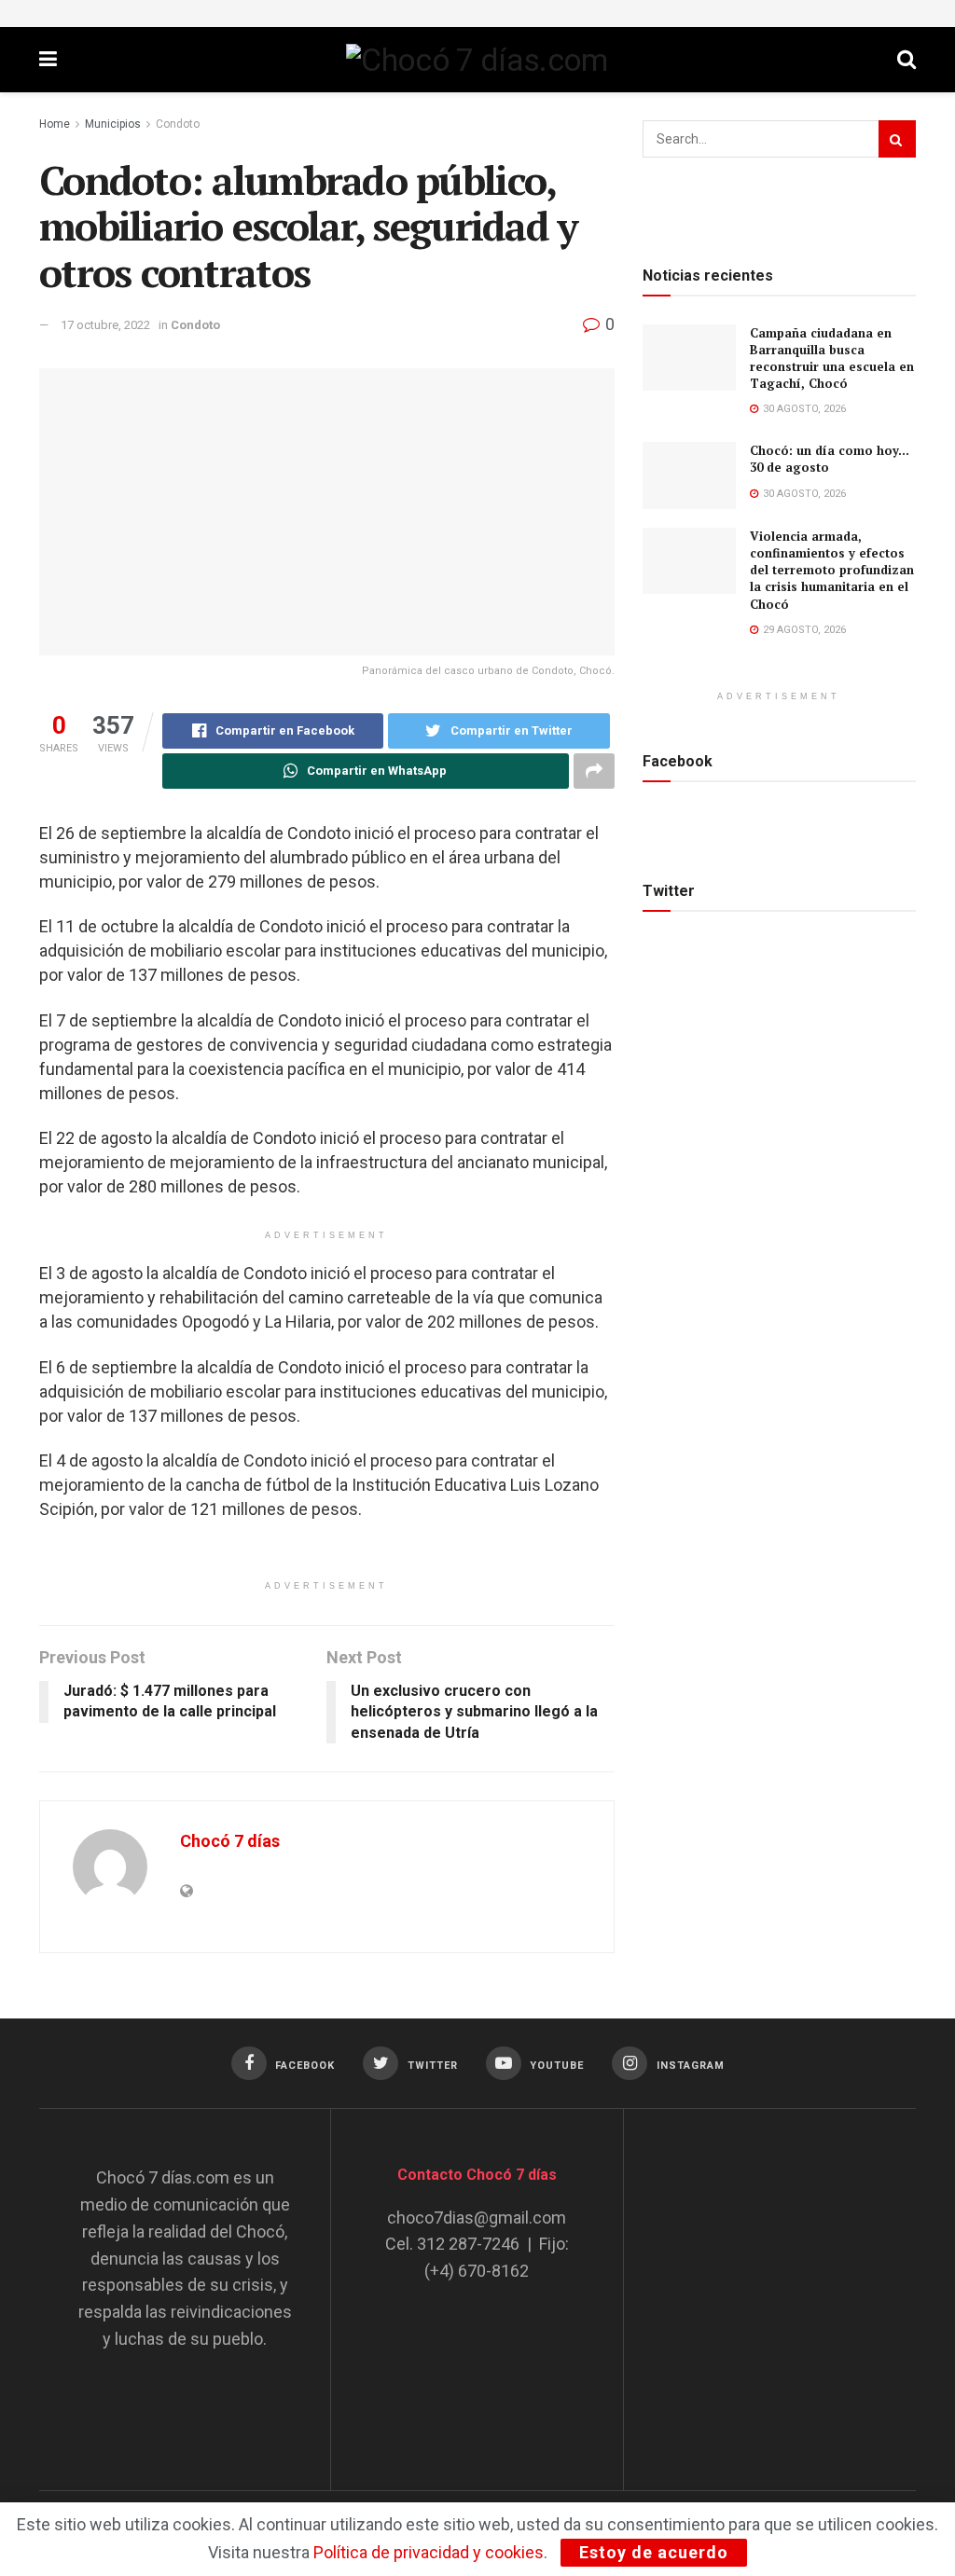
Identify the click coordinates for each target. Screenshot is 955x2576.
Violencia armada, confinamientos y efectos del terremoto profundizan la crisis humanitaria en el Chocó (832, 570)
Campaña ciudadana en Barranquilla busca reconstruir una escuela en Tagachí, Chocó (832, 358)
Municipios (113, 124)
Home (55, 124)
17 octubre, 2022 (105, 325)
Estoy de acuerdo (654, 2552)
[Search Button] (897, 139)
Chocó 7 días (230, 1841)
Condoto (178, 124)
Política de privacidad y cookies (429, 2552)
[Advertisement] (801, 2281)
